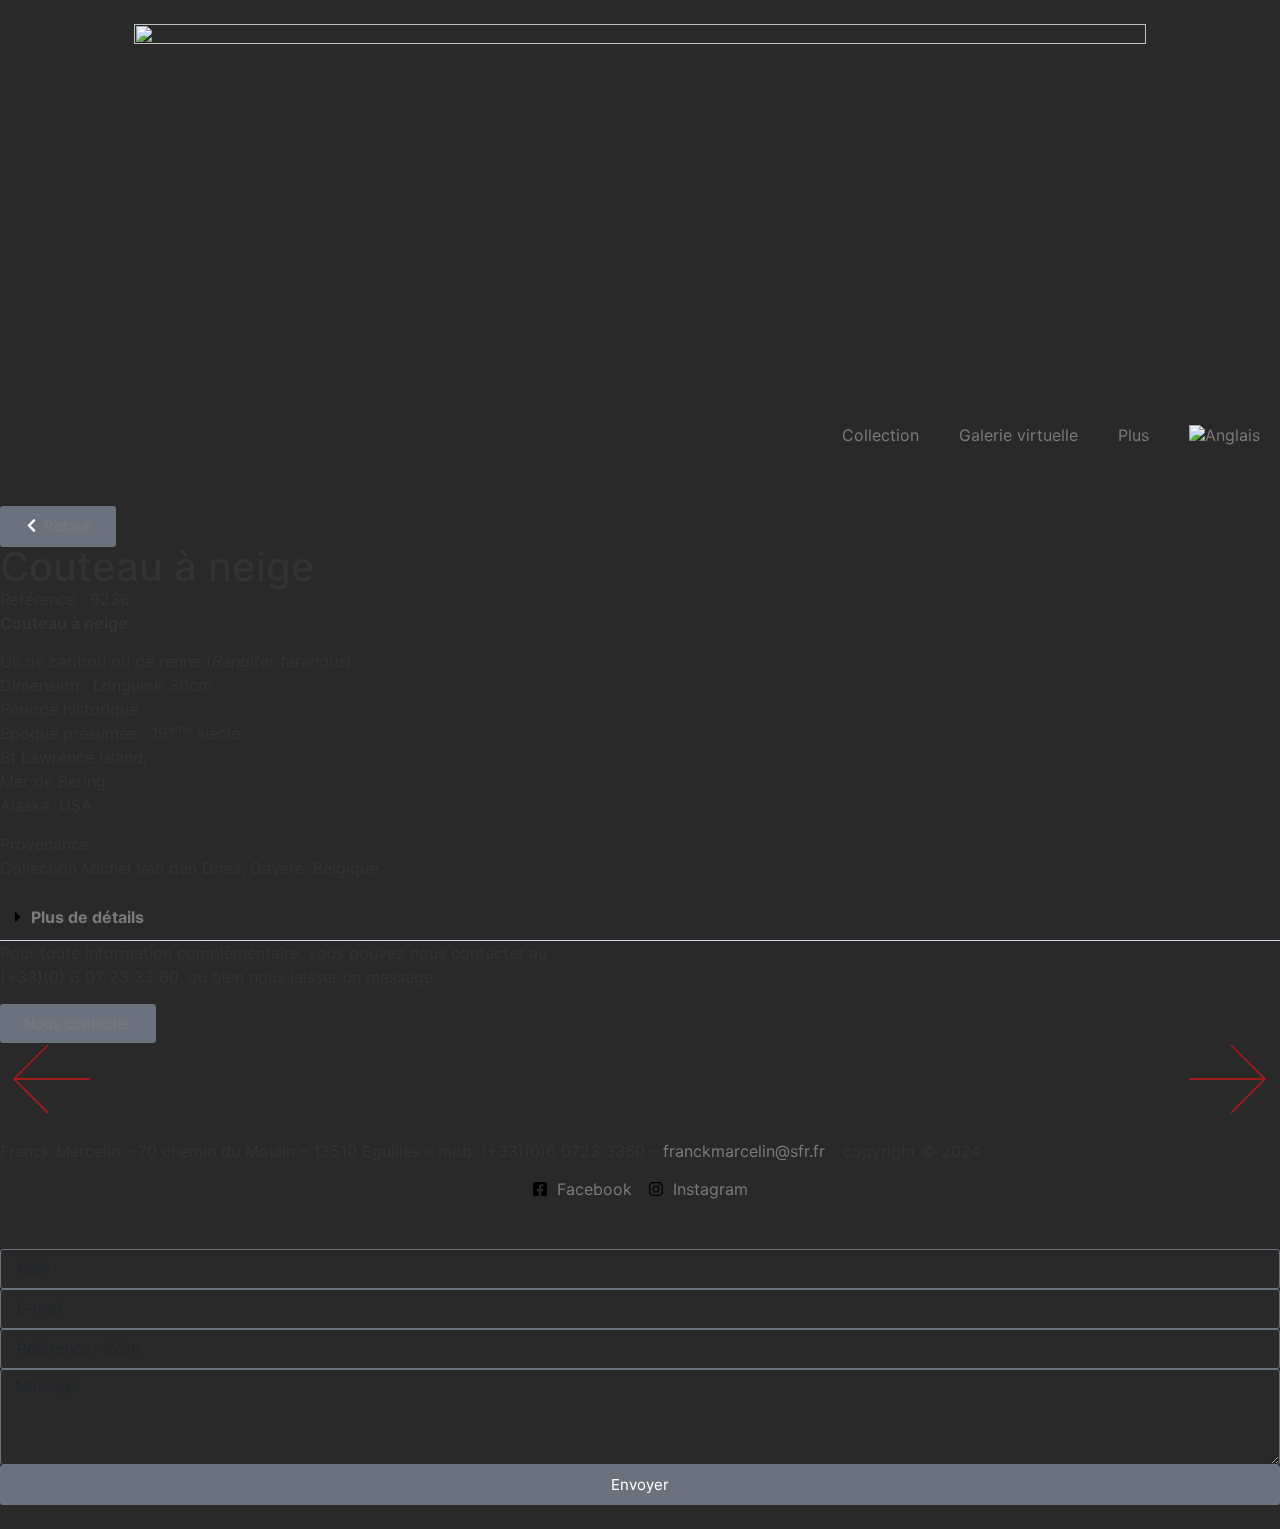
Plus (1133, 435)
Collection (880, 435)
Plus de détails (87, 917)
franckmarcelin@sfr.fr (744, 1151)
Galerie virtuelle (1018, 435)
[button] (640, 917)
